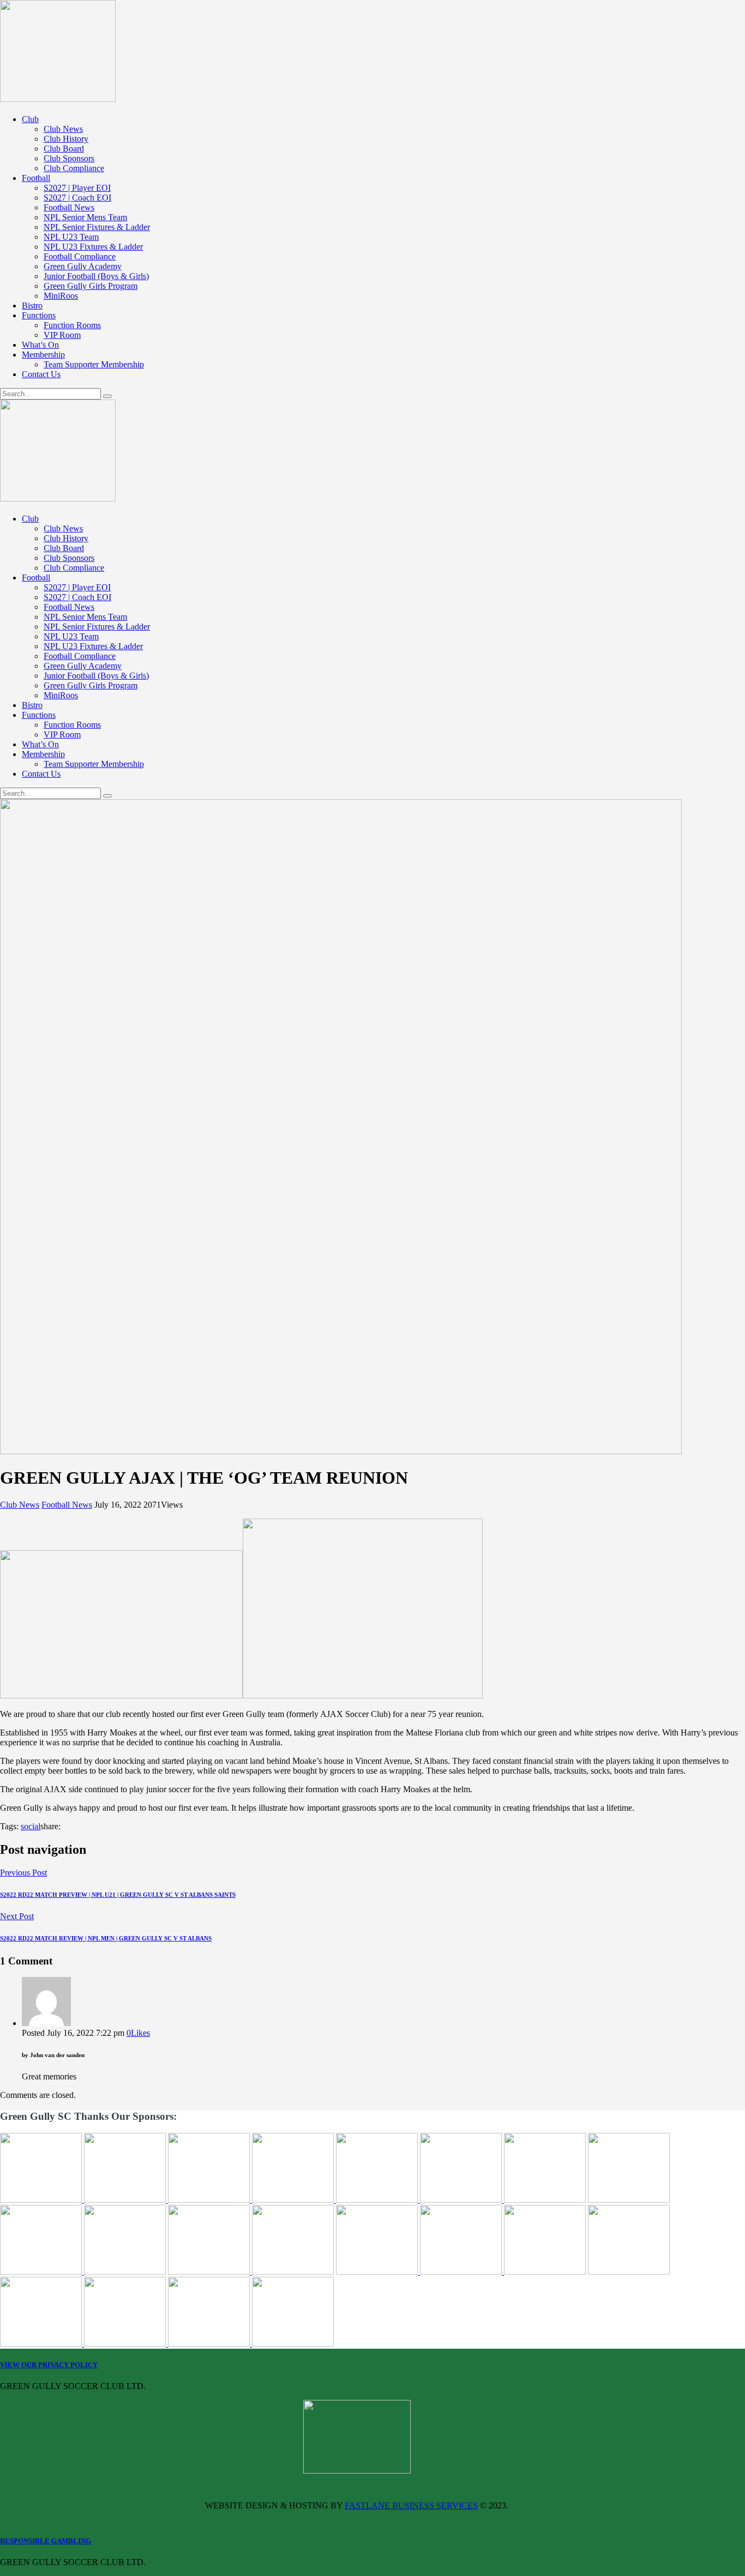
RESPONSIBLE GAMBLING (46, 2541)
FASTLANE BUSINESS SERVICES (411, 2505)
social (31, 1826)
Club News (20, 1505)
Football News (67, 1505)
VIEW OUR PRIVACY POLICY (49, 2365)
